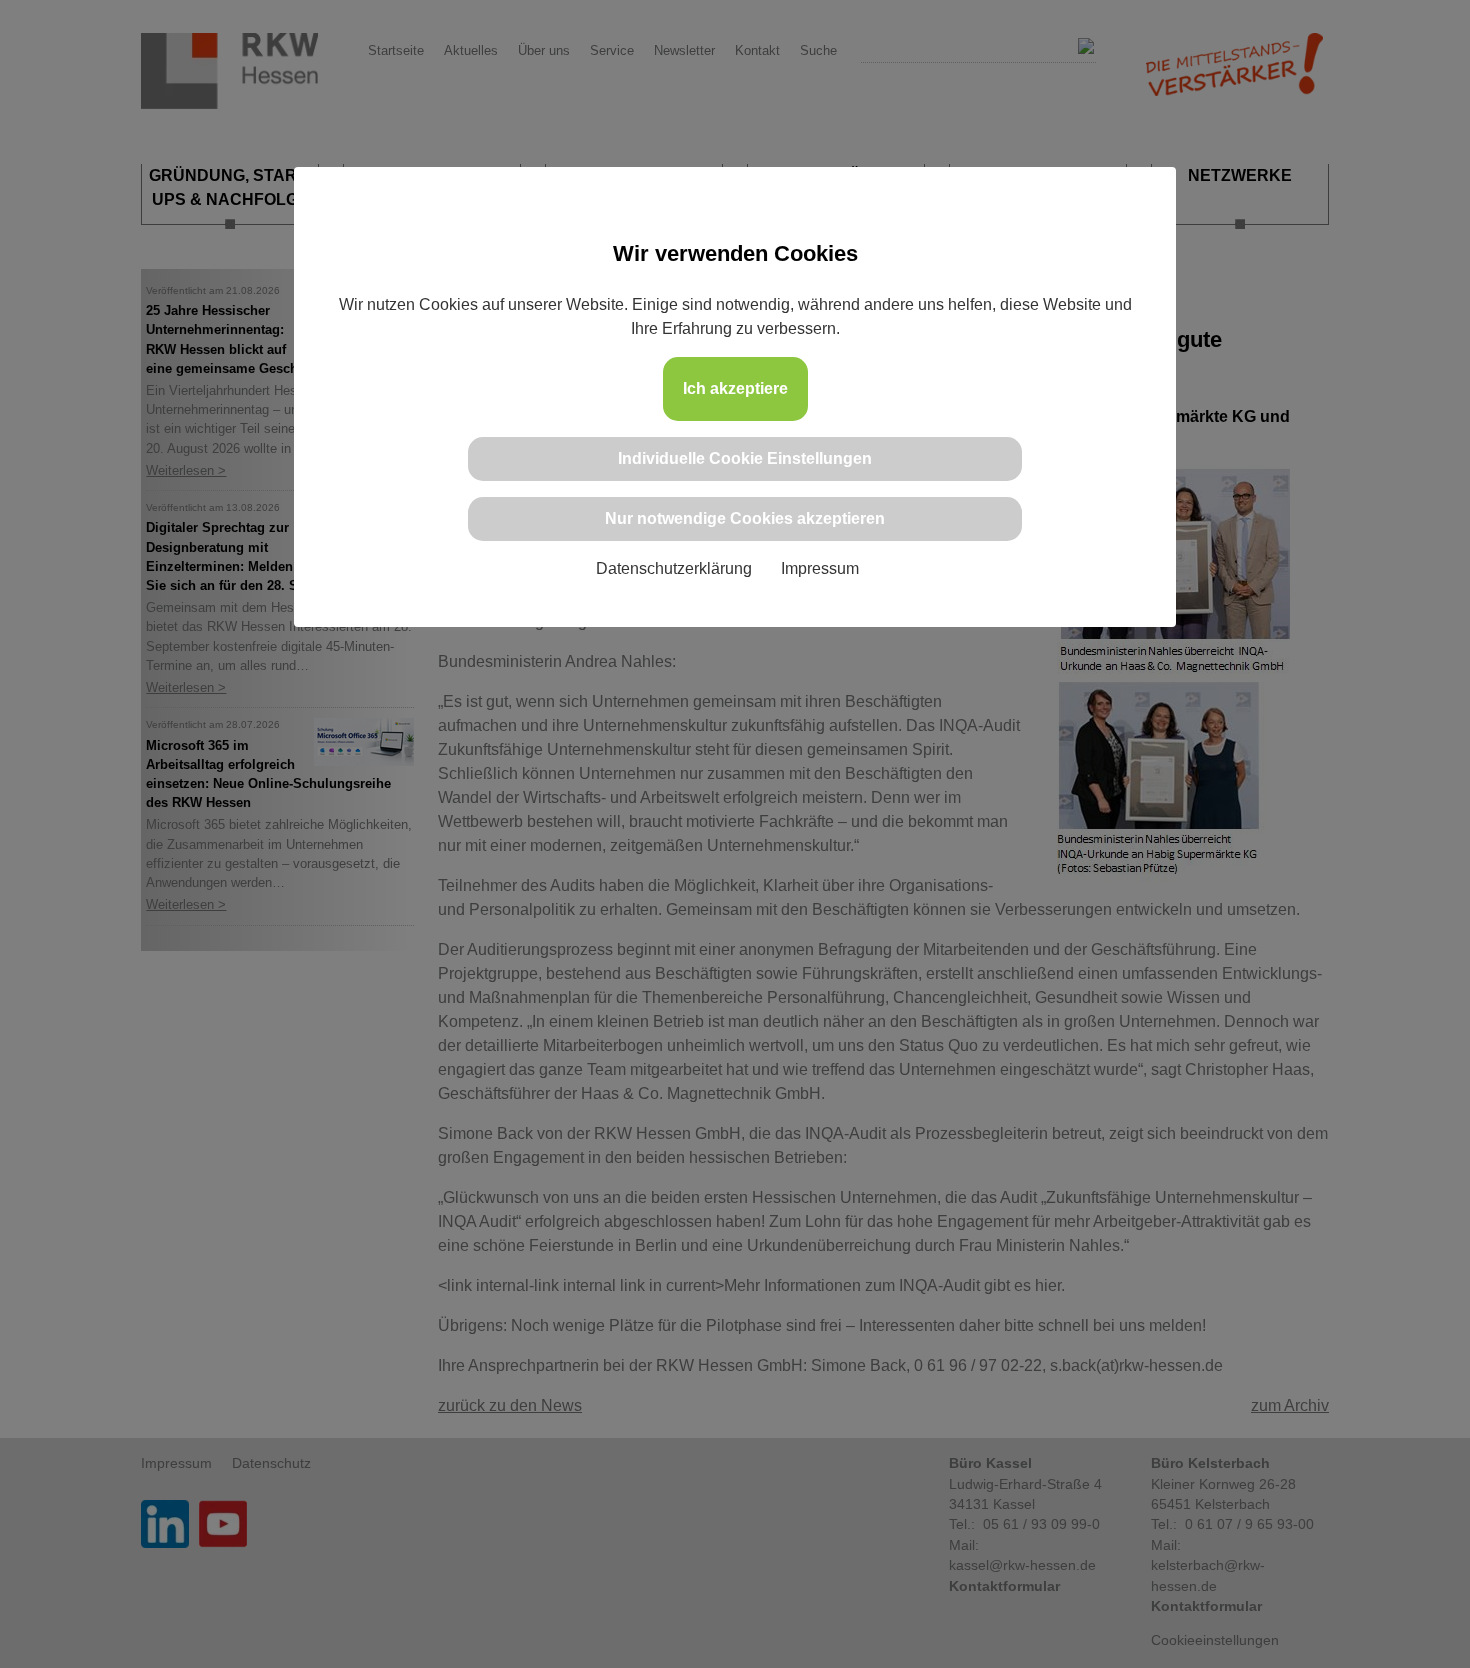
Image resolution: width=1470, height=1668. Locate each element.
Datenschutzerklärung (674, 568)
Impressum (820, 568)
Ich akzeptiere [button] (735, 388)
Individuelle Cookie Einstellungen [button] (745, 458)
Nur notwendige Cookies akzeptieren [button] (745, 518)
